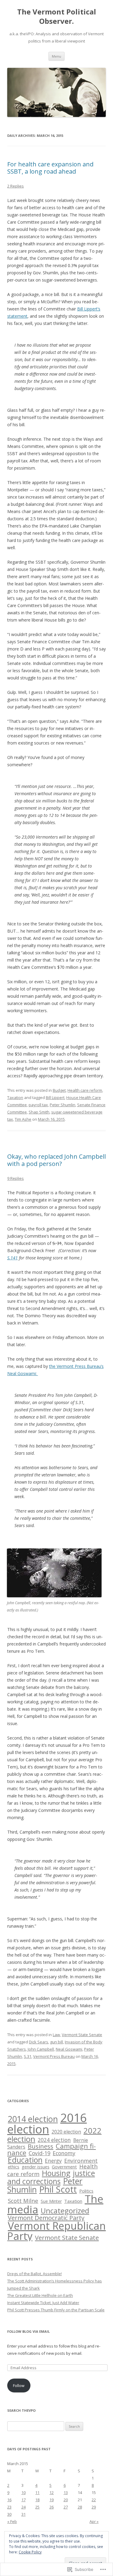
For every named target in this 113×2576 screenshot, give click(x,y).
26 (52, 2507)
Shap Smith (39, 1112)
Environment (81, 2161)
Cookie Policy (30, 2552)
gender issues (36, 2167)
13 (66, 2493)
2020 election (66, 2132)
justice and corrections (51, 2177)
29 (94, 2507)
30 (9, 2514)
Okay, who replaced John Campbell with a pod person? (56, 1160)
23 (9, 2507)
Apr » (94, 2521)
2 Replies (16, 186)
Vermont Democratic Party (46, 2218)
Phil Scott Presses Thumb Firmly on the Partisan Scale (56, 2310)
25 (37, 2507)
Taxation (15, 1097)
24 (24, 2507)
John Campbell (41, 2049)
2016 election (47, 2123)
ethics (14, 2167)
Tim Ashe (23, 1119)
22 (94, 2500)
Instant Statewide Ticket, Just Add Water (43, 2303)
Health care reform (85, 1090)
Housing (56, 2173)
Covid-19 (39, 2153)
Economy (64, 2153)
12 (52, 2493)
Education (25, 2160)
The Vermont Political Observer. (57, 17)
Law (56, 2035)
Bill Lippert (55, 1097)
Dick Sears (39, 2042)
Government (64, 2167)
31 (24, 2514)
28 (80, 2507)
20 (66, 2500)
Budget (59, 1090)
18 (37, 2500)
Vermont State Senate (82, 2035)
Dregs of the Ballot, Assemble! (35, 2274)
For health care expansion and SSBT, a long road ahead (50, 168)
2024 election (54, 2140)
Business (41, 2146)
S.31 (28, 2056)
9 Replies (16, 1178)
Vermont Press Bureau (54, 2056)
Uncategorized (65, 2211)
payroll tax (38, 1105)
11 (37, 2493)
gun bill (56, 2042)
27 (66, 2507)
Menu (56, 56)
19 (52, 2500)
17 (24, 2500)
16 (9, 2500)
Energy (53, 2161)
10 (24, 2493)
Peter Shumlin (63, 1105)
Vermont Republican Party (56, 2231)
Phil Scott (58, 2189)
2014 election (33, 2119)
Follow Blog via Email (28, 2331)
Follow (19, 2385)
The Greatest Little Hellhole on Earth (40, 2295)
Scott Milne (23, 2201)
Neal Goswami (69, 2049)
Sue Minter (51, 2201)
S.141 (13, 1258)
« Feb (12, 2521)
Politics (86, 2191)
